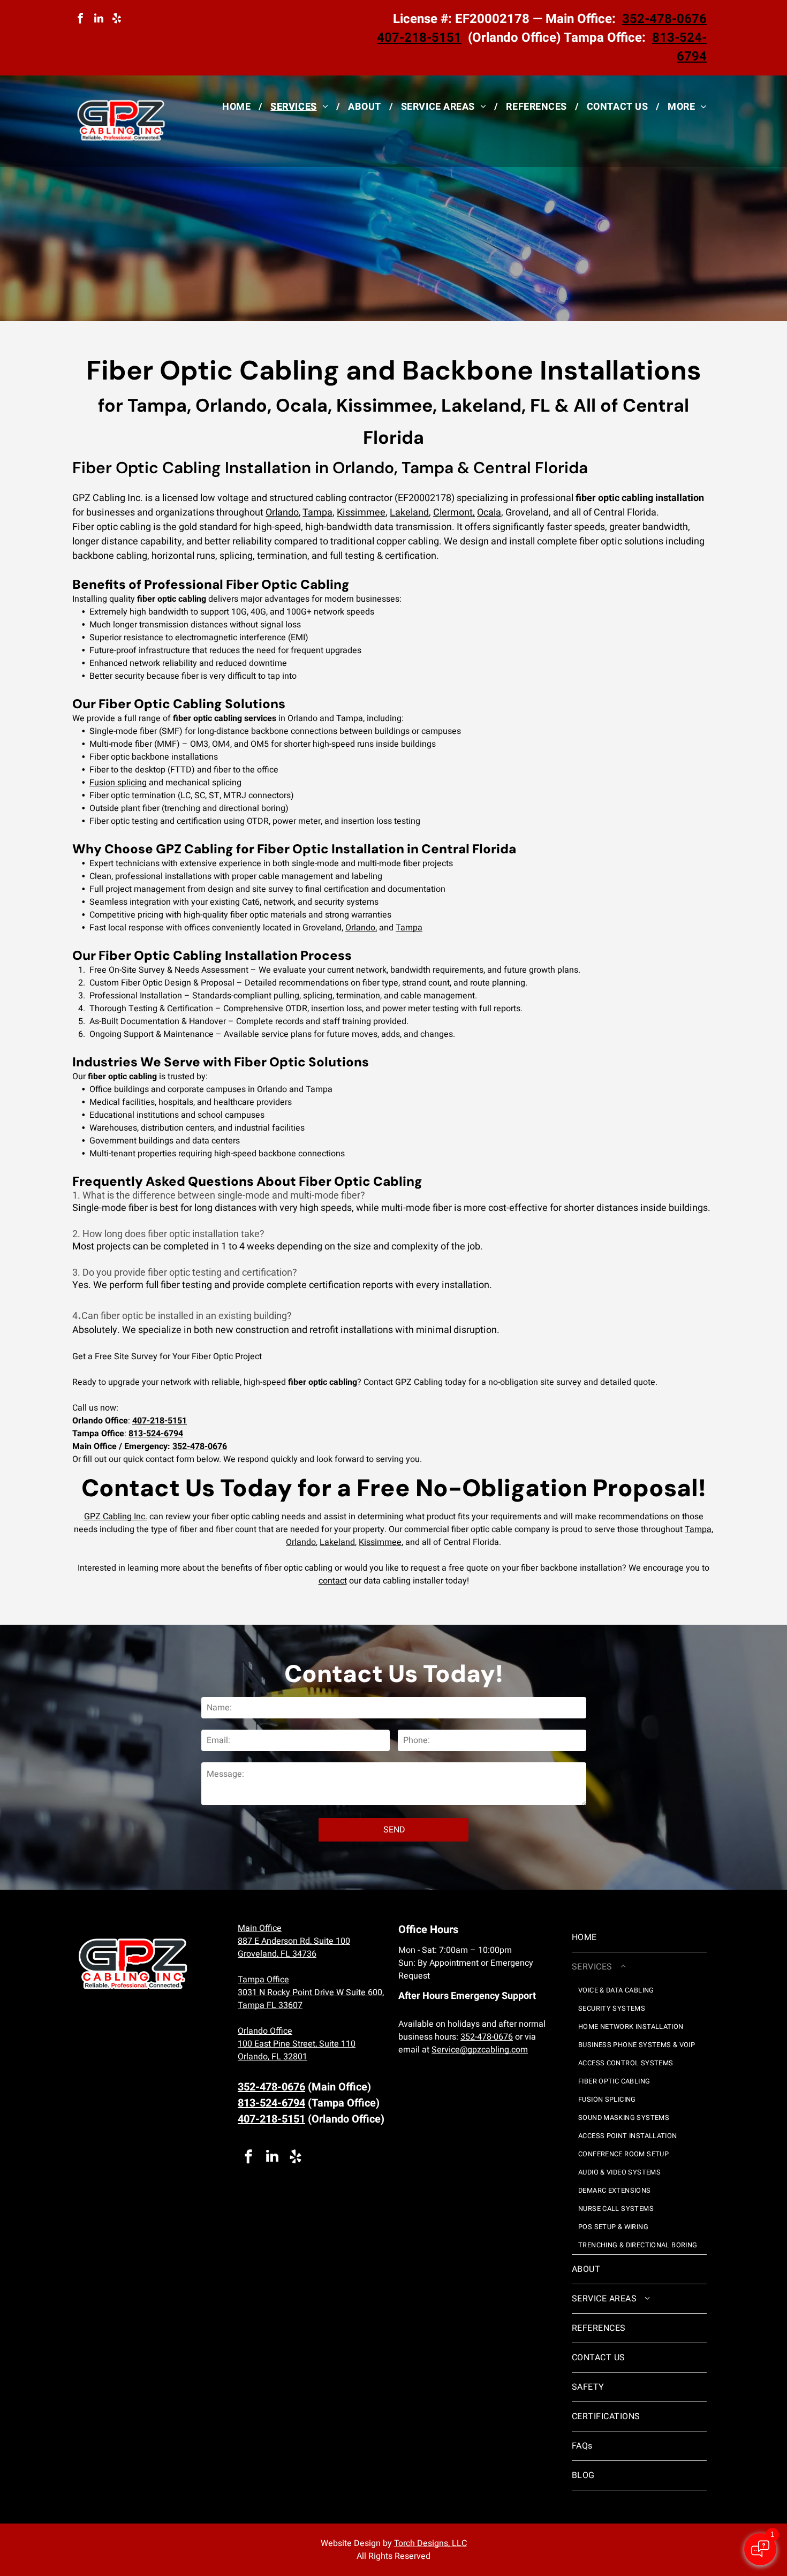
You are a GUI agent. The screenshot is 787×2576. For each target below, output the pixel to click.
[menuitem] (238, 107)
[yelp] (117, 20)
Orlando (282, 513)
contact (333, 1581)
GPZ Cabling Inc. (116, 1517)
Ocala (489, 513)
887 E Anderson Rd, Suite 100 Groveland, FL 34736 (294, 1948)
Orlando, (361, 928)
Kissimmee (361, 513)
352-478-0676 (487, 2037)
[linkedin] (99, 20)
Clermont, (454, 513)
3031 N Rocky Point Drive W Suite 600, (311, 1992)
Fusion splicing (118, 783)
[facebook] (80, 20)
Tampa (317, 513)
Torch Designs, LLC (430, 2543)
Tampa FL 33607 (270, 2005)
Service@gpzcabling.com (480, 2050)
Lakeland (409, 513)
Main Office (260, 1928)
